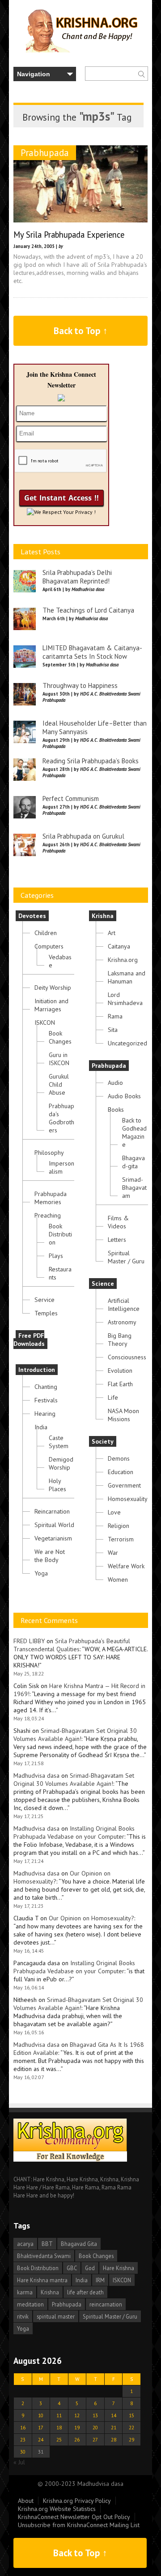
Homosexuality (128, 1499)
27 (95, 2439)
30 (23, 2452)
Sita (113, 1030)
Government (124, 1485)
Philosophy (49, 1153)
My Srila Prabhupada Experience (69, 235)
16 (23, 2427)
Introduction (37, 1370)
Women (118, 1580)
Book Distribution (60, 1234)
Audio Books (124, 1096)
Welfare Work (126, 1566)
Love (114, 1512)
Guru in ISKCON (59, 1059)
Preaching (48, 1215)
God (90, 2268)
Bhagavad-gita (133, 1162)
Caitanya (119, 946)
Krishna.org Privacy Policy (77, 2501)
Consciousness (127, 1357)
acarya (25, 2244)
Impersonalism (61, 1167)
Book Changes (60, 1037)
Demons (119, 1458)
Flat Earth (120, 1384)
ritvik (23, 2316)
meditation (30, 2304)
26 (77, 2439)
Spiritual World (54, 1525)
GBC (72, 2268)
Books (116, 1110)
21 (114, 2427)
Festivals (46, 1400)
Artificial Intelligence (124, 1305)
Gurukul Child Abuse (59, 1084)
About (26, 2501)
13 (95, 2415)
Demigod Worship (61, 1463)
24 (41, 2439)
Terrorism (121, 1539)
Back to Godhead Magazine (134, 1132)
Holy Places (57, 1485)
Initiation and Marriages (51, 1005)
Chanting (46, 1387)
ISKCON (45, 1023)
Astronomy (122, 1322)
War (113, 1553)
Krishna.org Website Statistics (57, 2509)
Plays (56, 1256)
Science (103, 1284)
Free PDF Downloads (29, 1340)
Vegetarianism (53, 1538)
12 (77, 2415)
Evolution (120, 1371)
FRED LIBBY (29, 1641)
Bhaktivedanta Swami (44, 2256)
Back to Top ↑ (81, 331)
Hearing (45, 1414)
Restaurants (60, 1273)
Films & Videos (118, 1222)
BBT (47, 2244)
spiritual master (56, 2316)
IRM (100, 2280)
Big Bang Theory (120, 1340)
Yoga (41, 1573)
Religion (119, 1526)
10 (41, 2415)
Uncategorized (127, 1043)
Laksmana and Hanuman (127, 977)
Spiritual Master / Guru (126, 1257)
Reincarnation (52, 1511)
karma (25, 2292)
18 (59, 2427)
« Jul (19, 2462)
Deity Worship (53, 988)
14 (114, 2415)
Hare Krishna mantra (42, 2280)
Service (44, 1300)
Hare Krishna (119, 2268)
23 (23, 2439)
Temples (46, 1313)
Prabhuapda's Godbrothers (61, 1118)
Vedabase (60, 961)
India (41, 1427)
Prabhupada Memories (51, 1198)
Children (46, 933)
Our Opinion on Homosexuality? (91, 1918)
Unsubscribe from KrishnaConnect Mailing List (79, 2525)
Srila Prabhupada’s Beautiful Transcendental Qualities (72, 1645)
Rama (115, 1016)
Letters (117, 1240)
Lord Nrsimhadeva (125, 999)
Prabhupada (45, 153)
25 (59, 2439)
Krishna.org (123, 960)
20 (95, 2427)
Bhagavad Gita (79, 2244)
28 (114, 2439)
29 (131, 2439)
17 (41, 2427)
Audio (115, 1083)
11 (59, 2415)
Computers (49, 946)
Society (103, 1441)
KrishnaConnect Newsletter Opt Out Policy (74, 2517)
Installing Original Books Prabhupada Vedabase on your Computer (74, 1832)
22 (131, 2427)
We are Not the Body (50, 1556)
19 (77, 2427)
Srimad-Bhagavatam (134, 1188)
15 (131, 2415)
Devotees (32, 916)
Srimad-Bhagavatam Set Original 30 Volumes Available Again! (75, 1735)
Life (113, 1397)
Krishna (103, 916)
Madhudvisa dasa (36, 1775)
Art (112, 933)
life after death (85, 2292)
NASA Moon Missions (123, 1415)
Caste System (59, 1442)
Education (121, 1472)
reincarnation (106, 2304)
